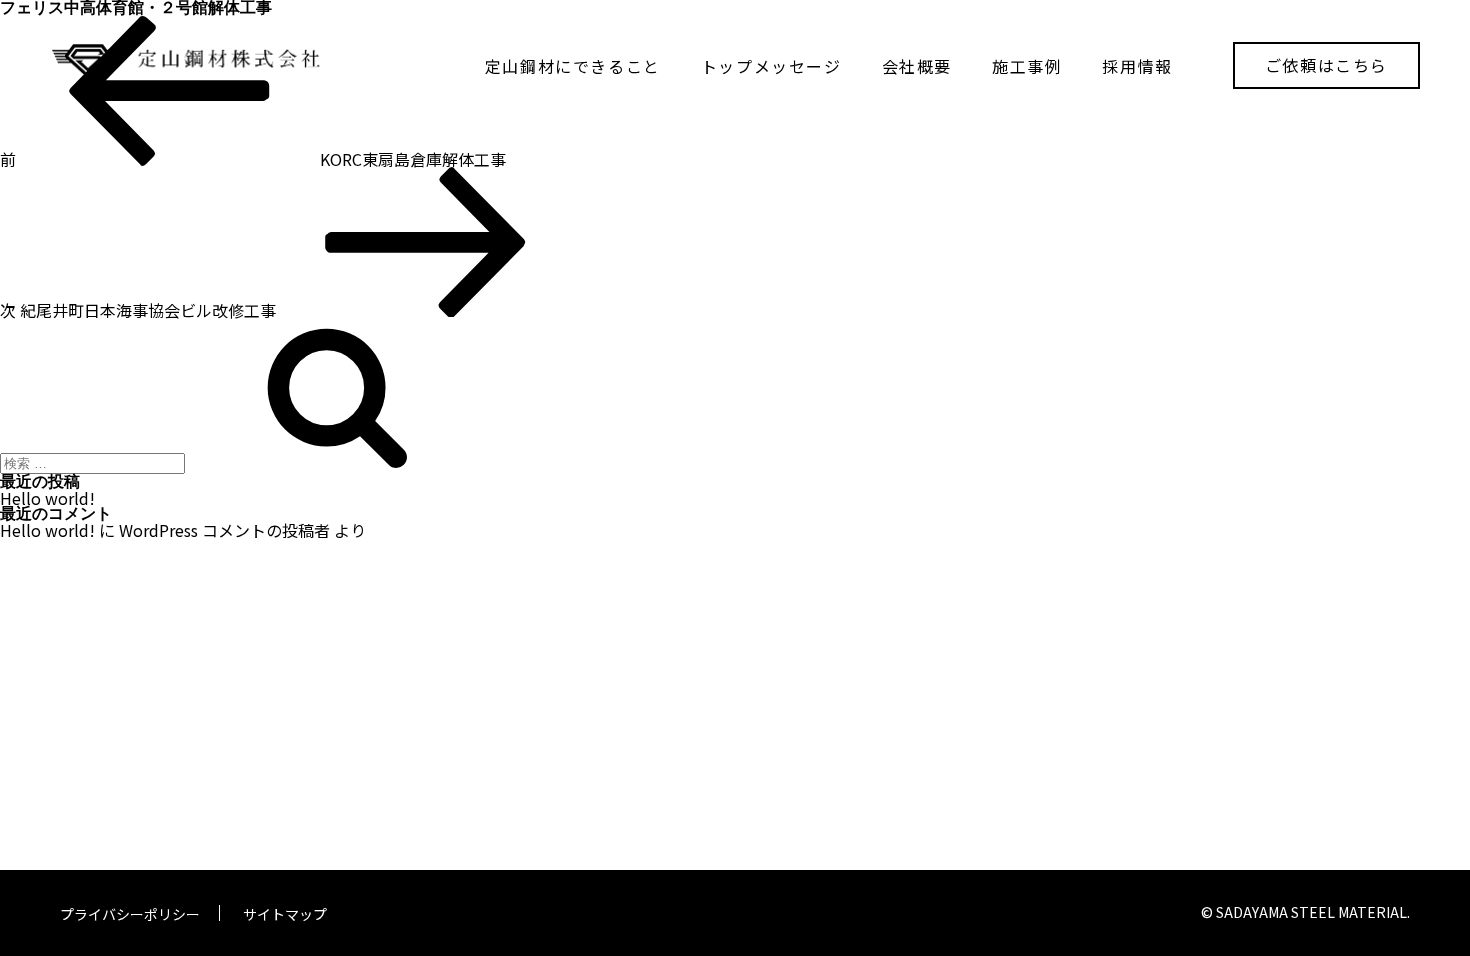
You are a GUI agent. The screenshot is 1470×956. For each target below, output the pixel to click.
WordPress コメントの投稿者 (224, 530)
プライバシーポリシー (130, 914)
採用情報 (1137, 66)
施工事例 (1027, 66)
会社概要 (917, 66)
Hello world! (47, 498)
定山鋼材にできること (573, 66)
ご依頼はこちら (1326, 65)
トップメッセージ (771, 66)
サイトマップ (285, 914)
